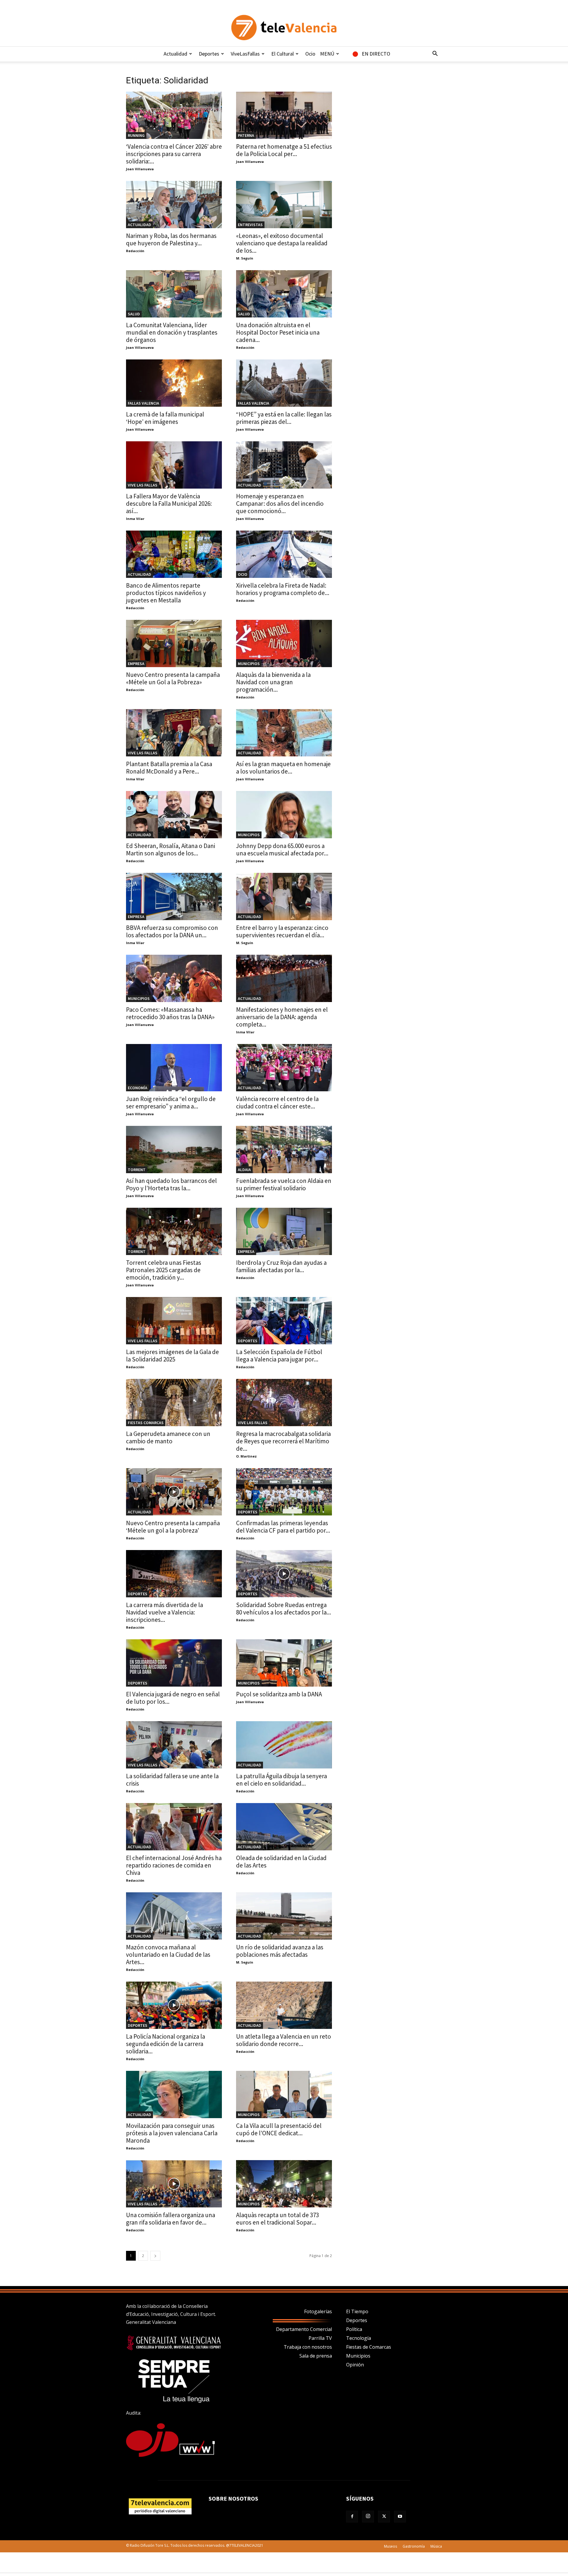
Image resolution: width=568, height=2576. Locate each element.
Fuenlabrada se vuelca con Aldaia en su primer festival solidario (284, 1184)
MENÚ (327, 54)
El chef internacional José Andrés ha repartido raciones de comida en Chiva (174, 1865)
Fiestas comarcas (146, 1423)
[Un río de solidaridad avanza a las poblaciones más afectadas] (284, 1916)
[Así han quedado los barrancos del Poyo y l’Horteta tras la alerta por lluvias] (174, 1150)
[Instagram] (368, 2517)
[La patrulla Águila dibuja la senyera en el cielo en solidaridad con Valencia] (284, 1745)
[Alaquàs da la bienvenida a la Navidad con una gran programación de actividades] (284, 643)
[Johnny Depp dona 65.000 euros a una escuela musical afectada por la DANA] (284, 815)
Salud (134, 314)
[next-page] (155, 2256)
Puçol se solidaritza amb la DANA (279, 1694)
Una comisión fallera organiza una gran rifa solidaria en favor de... (171, 2219)
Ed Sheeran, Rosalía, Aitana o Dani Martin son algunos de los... (171, 850)
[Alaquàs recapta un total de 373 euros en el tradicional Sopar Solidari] (284, 2184)
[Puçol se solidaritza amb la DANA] (284, 1663)
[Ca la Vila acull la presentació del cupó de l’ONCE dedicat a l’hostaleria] (284, 2094)
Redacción (135, 251)
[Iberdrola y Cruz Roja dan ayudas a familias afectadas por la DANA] (284, 1231)
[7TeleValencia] (284, 27)
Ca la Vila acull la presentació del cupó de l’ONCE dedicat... (279, 2129)
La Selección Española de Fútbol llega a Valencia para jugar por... (279, 1356)
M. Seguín (245, 258)
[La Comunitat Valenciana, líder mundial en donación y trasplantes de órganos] (174, 294)
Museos (390, 2546)
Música (436, 2546)
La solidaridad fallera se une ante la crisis (172, 1780)
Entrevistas (250, 225)
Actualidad (175, 54)
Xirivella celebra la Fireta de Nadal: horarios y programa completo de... (283, 589)
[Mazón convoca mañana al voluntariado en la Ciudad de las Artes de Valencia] (174, 1916)
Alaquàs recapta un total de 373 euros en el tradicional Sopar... (277, 2219)
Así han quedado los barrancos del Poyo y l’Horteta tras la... (171, 1184)
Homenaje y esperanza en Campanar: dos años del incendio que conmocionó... (280, 504)
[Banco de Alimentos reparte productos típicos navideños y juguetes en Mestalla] (174, 554)
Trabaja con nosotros (308, 2347)
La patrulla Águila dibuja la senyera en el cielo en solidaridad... (281, 1780)
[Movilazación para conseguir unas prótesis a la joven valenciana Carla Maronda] (174, 2094)
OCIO (243, 574)
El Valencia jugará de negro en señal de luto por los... (173, 1698)
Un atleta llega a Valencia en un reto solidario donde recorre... (284, 2040)
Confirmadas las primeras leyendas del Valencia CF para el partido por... (283, 1527)
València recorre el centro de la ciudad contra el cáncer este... (277, 1103)
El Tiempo (357, 2311)
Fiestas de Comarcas (369, 2347)
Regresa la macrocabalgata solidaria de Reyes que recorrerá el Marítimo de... (283, 1441)
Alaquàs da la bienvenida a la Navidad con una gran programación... (273, 682)
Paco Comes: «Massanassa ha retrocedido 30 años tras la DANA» (170, 1013)
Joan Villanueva (140, 169)
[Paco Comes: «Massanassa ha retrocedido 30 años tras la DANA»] (174, 978)
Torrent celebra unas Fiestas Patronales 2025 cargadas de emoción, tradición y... (164, 1270)
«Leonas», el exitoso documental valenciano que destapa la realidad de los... (282, 243)
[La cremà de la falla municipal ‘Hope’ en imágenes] (174, 383)
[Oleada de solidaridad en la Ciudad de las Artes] (284, 1827)
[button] (435, 54)
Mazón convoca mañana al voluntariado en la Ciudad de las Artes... (168, 1955)
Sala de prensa (316, 2356)
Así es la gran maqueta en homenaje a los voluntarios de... (283, 768)
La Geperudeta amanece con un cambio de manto (168, 1437)
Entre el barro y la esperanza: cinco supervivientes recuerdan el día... (282, 931)
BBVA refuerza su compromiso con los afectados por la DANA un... (172, 931)
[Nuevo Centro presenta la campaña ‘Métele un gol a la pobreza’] (174, 1492)
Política (354, 2329)
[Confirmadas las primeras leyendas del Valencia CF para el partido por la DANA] (284, 1492)
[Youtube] (400, 2517)
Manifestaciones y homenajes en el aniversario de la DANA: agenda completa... (282, 1017)
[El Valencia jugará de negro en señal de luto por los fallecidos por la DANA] (174, 1663)
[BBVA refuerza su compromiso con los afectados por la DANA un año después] (174, 897)
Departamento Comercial (304, 2329)
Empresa (136, 664)
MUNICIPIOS (249, 664)
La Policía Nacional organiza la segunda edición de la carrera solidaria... (166, 2044)
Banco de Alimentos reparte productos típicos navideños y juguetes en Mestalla (166, 593)
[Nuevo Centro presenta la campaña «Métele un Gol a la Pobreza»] (174, 643)
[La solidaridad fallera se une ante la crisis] (174, 1745)
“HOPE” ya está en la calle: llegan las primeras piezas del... (284, 418)
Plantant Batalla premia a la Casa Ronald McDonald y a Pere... (169, 768)
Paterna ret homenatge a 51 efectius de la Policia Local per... (284, 150)
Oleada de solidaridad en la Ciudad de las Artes (281, 1862)
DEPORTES (248, 1341)
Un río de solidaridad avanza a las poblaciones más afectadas (280, 1951)
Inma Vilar (135, 519)
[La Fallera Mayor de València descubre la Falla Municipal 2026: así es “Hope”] (174, 465)
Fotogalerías (318, 2311)
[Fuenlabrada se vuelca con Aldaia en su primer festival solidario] (284, 1150)
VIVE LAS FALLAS (143, 485)
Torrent (137, 1170)
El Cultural (283, 54)
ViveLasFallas (245, 54)
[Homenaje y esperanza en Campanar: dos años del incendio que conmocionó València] (284, 465)
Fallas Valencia (143, 403)
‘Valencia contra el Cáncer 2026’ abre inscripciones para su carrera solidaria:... (174, 154)
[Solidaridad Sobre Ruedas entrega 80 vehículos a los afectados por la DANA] (284, 1574)
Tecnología (359, 2338)
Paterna (246, 135)
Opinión (355, 2365)
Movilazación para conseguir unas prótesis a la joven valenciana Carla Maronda (172, 2133)
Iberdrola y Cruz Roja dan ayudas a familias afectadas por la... (281, 1266)
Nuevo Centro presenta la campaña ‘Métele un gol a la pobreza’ (173, 1527)
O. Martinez (246, 1456)
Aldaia (244, 1170)
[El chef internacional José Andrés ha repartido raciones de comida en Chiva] (174, 1827)
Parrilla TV (320, 2338)
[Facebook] (352, 2517)
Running (136, 135)
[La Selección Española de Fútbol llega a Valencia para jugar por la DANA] (284, 1321)
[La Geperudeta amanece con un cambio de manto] (174, 1403)
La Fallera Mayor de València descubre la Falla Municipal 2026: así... (169, 504)
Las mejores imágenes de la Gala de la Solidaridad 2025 (172, 1356)
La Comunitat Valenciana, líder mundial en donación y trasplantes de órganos (172, 332)
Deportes (209, 54)
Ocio (310, 54)
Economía (138, 1088)
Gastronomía (414, 2546)
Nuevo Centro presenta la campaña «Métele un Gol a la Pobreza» (173, 678)
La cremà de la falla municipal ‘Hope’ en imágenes (165, 418)
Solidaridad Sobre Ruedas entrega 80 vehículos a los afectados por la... (284, 1609)
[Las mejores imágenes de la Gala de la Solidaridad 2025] (174, 1321)
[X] (384, 2517)
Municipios (358, 2356)
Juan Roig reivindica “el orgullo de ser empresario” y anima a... (171, 1103)
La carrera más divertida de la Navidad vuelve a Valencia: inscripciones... (164, 1612)
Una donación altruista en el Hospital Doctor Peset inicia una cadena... (278, 332)
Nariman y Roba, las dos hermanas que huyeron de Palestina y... (171, 239)
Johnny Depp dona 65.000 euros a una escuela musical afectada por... (282, 850)
